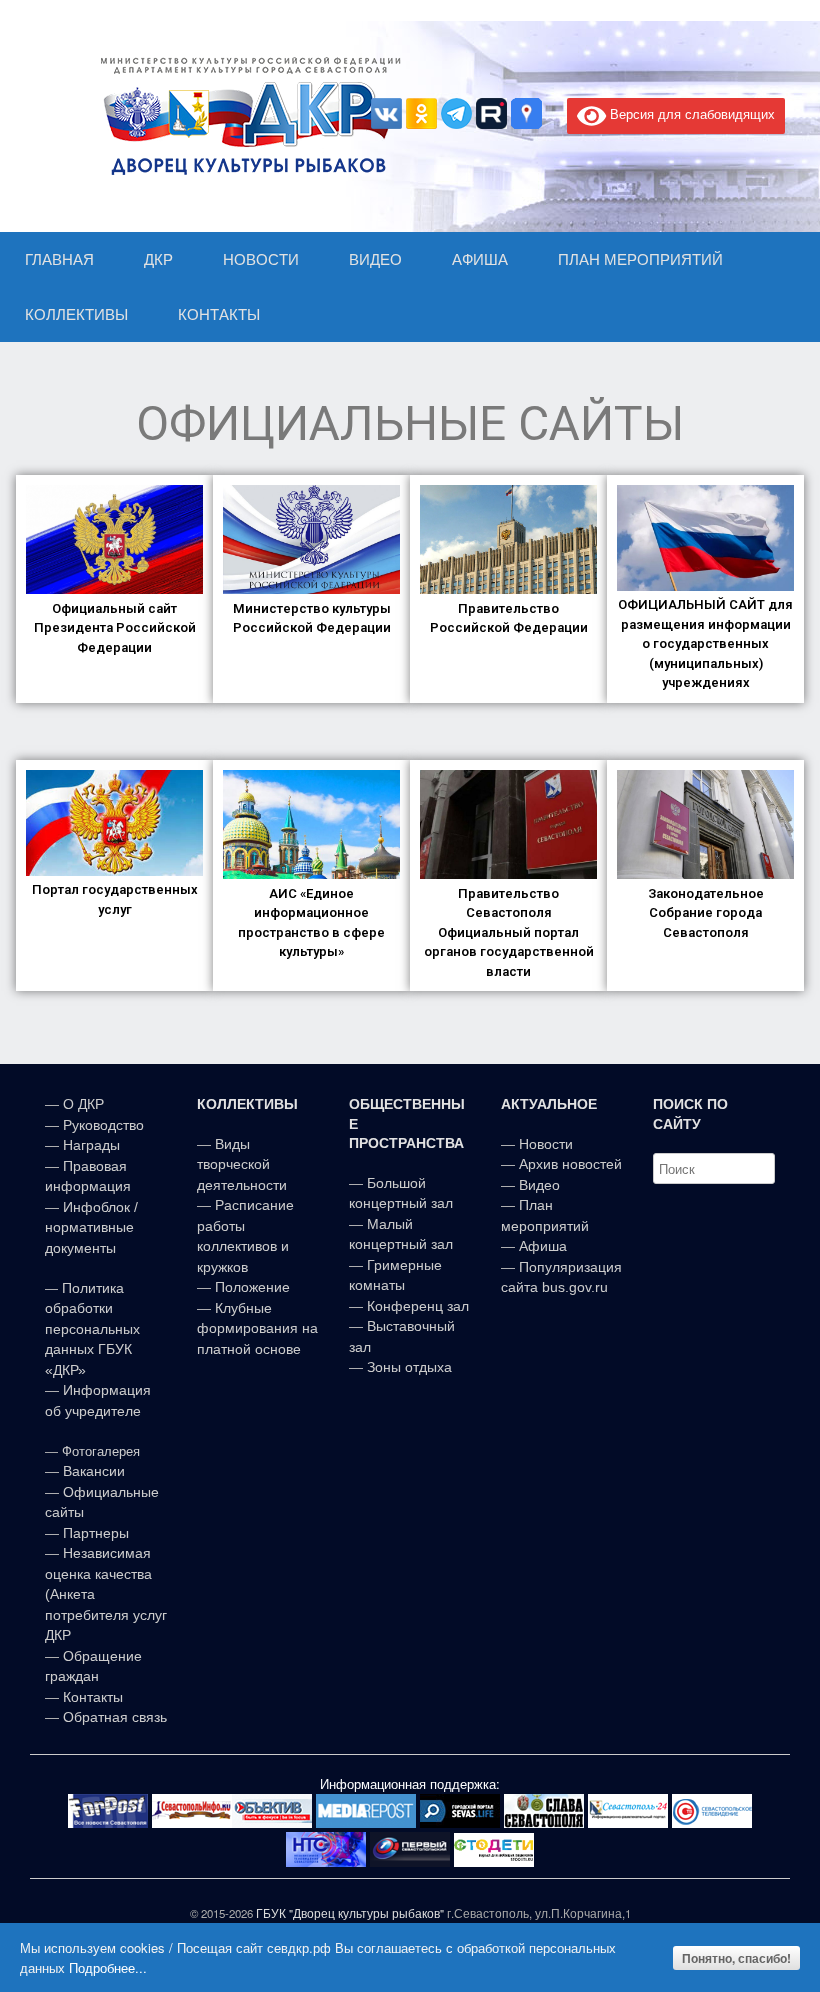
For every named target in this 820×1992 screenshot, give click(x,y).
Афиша (543, 1246)
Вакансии (94, 1471)
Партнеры (96, 1533)
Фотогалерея (101, 1451)
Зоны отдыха (409, 1367)
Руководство (103, 1125)
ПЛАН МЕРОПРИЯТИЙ (640, 259)
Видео (539, 1185)
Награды (91, 1145)
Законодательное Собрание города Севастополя (706, 913)
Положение (252, 1287)
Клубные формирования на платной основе (257, 1328)
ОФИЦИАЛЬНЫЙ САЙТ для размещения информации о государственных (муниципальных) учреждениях (705, 643)
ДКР (158, 259)
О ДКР (83, 1104)
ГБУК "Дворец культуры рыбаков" (350, 1913)
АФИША (480, 259)
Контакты (91, 1697)
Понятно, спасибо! (736, 1958)
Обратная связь (113, 1717)
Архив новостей (570, 1164)
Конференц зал (418, 1306)
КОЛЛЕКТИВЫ (76, 314)
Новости (546, 1144)
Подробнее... (108, 1967)
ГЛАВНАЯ (59, 259)
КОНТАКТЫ (219, 314)
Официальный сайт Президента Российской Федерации (115, 628)
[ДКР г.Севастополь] (245, 116)
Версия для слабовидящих (690, 113)
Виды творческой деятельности (242, 1164)
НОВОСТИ (261, 259)
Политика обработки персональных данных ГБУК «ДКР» (92, 1329)
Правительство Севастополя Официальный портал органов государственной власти (509, 932)
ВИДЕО (375, 259)
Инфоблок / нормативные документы (91, 1227)
